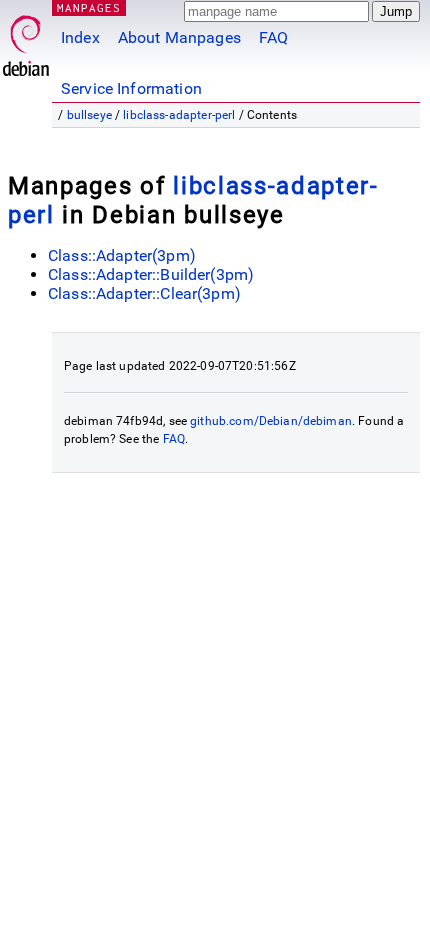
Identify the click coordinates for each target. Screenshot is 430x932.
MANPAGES (89, 7)
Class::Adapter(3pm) (122, 255)
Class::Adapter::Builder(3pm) (151, 274)
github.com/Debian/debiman (271, 421)
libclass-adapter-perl (179, 115)
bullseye (89, 115)
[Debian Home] (26, 40)
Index (80, 37)
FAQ (273, 37)
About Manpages (179, 37)
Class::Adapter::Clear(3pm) (144, 293)
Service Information (131, 88)
